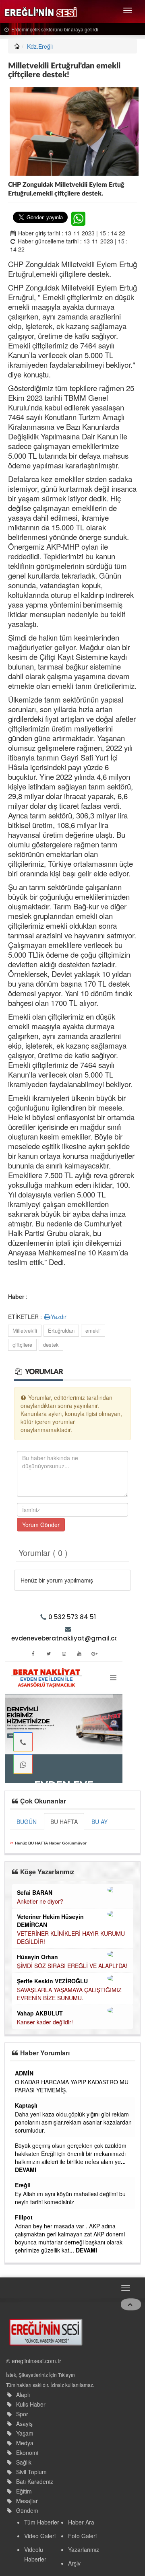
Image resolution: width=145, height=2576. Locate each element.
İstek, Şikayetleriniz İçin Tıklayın (40, 2375)
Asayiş (24, 2424)
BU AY (99, 1822)
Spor (22, 2414)
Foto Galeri (82, 2536)
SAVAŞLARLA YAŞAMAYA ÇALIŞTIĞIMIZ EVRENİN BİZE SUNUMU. (69, 1994)
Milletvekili (25, 1330)
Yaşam (25, 2433)
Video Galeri (40, 2536)
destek (51, 1345)
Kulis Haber (31, 2404)
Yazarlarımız (84, 2549)
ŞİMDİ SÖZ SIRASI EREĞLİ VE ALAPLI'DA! (72, 1966)
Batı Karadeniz (35, 2481)
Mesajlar (27, 2501)
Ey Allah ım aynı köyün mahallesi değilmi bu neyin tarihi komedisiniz (70, 2198)
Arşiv (74, 2563)
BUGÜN (27, 1822)
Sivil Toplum (31, 2472)
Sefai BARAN (35, 1892)
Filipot (24, 2217)
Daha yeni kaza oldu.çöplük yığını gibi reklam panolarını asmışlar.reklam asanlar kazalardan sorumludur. (73, 2122)
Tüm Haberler (42, 2522)
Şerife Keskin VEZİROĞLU (52, 1981)
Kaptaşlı (26, 2105)
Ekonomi (27, 2452)
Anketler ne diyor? (40, 1901)
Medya (25, 2443)
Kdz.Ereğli (40, 46)
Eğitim (24, 2491)
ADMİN (24, 2073)
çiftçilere (22, 1345)
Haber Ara (81, 2522)
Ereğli (23, 2185)
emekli (93, 1330)
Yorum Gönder (41, 1525)
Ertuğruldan (61, 1330)
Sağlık (24, 2462)
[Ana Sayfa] (46, 2331)
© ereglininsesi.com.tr (34, 2361)
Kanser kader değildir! (45, 2022)
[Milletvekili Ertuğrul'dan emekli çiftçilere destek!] (74, 131)
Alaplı (23, 2395)
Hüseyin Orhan (37, 1957)
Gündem (27, 2510)
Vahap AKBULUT (40, 2013)
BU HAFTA (64, 1822)
